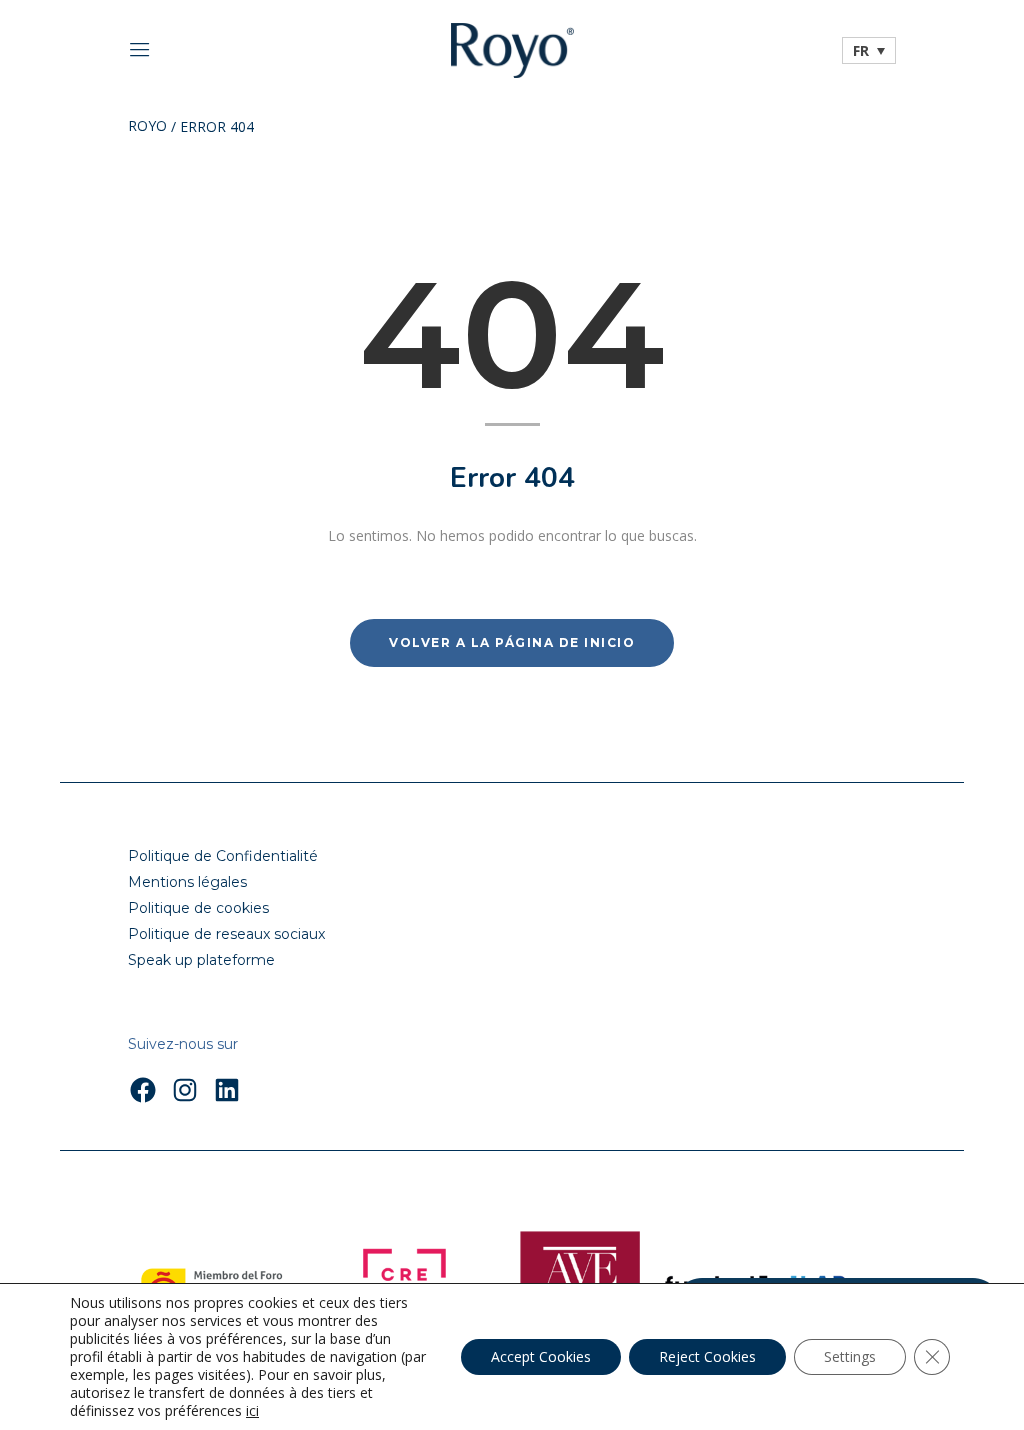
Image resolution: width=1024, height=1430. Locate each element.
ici (252, 1411)
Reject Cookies (707, 1356)
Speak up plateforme (201, 960)
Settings (850, 1356)
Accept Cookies (541, 1356)
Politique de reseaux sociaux (226, 934)
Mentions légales (187, 882)
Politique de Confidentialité (223, 856)
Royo (147, 127)
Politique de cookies (198, 908)
